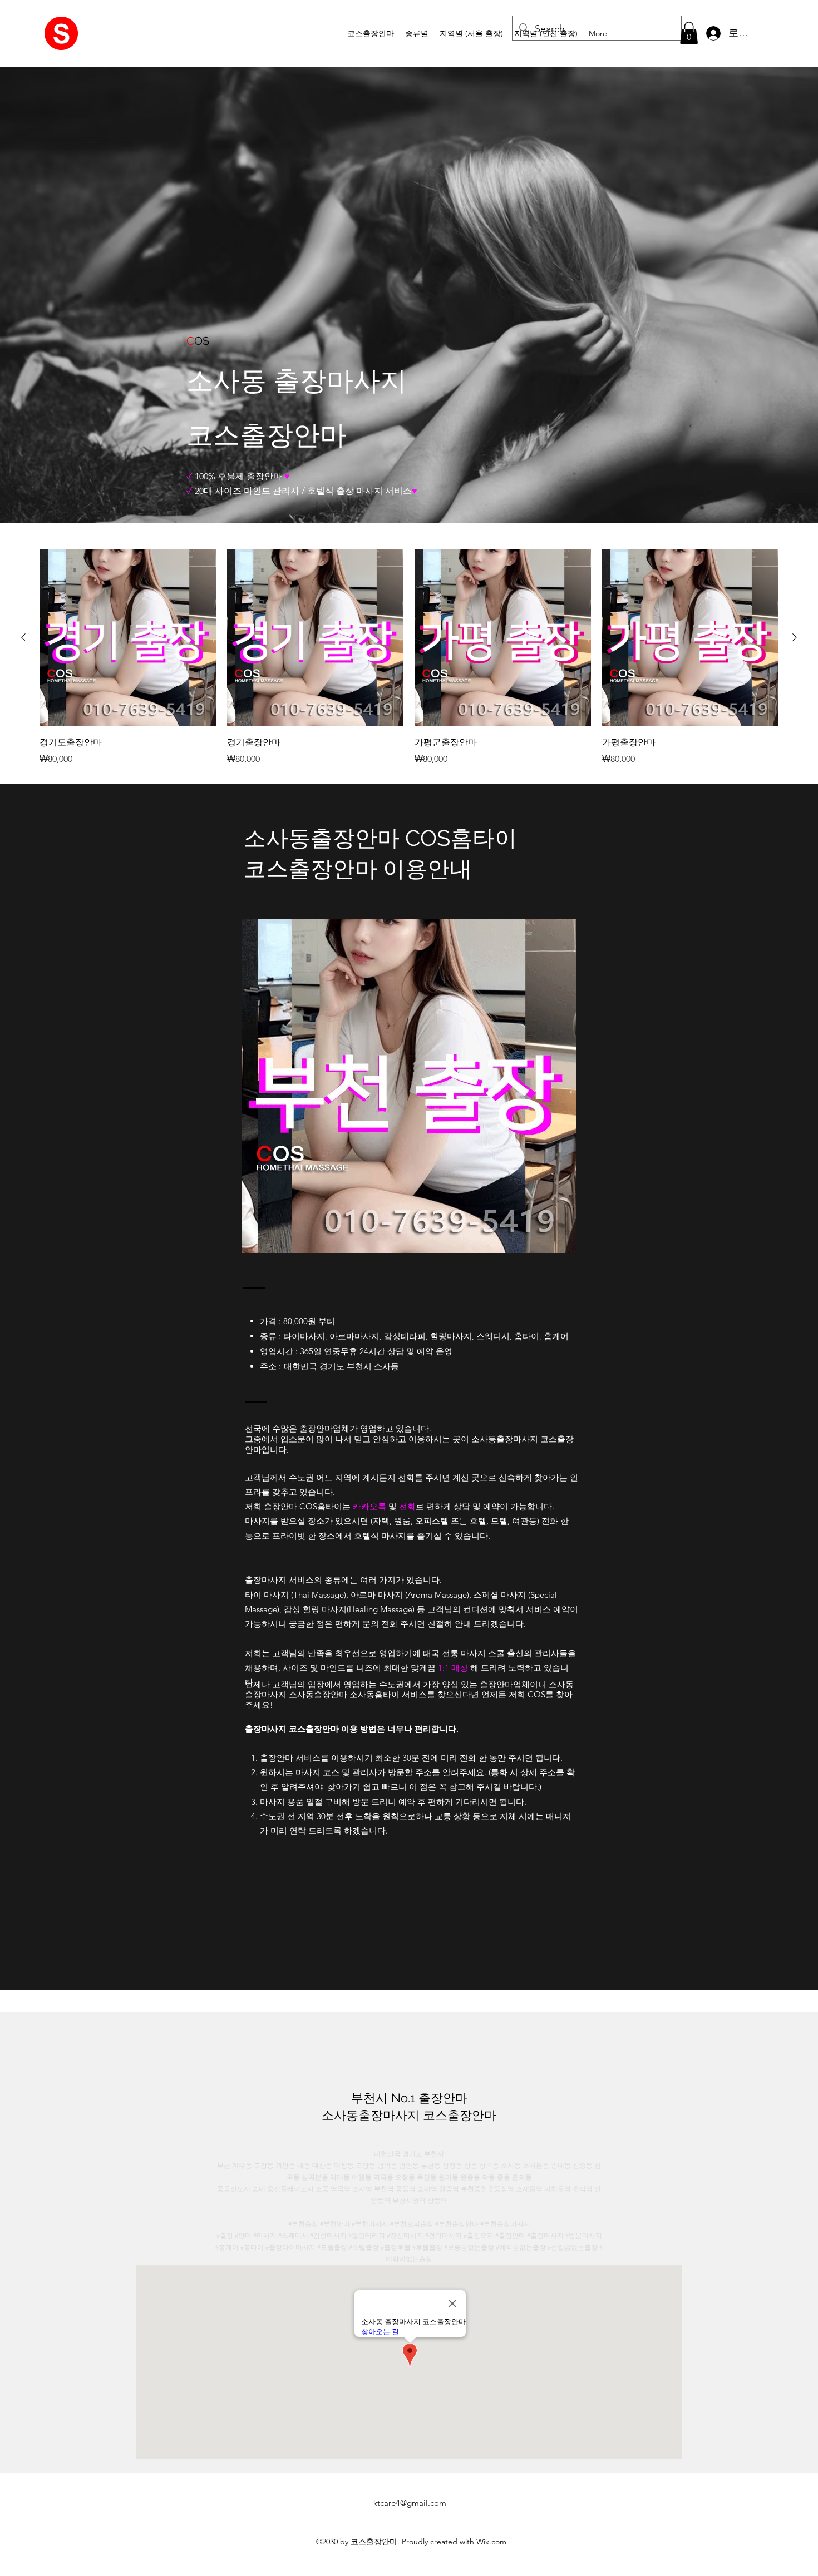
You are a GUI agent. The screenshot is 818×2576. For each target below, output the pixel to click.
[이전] (23, 637)
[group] (409, 658)
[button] (417, 33)
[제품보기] (128, 638)
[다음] (795, 637)
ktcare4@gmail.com (410, 2503)
